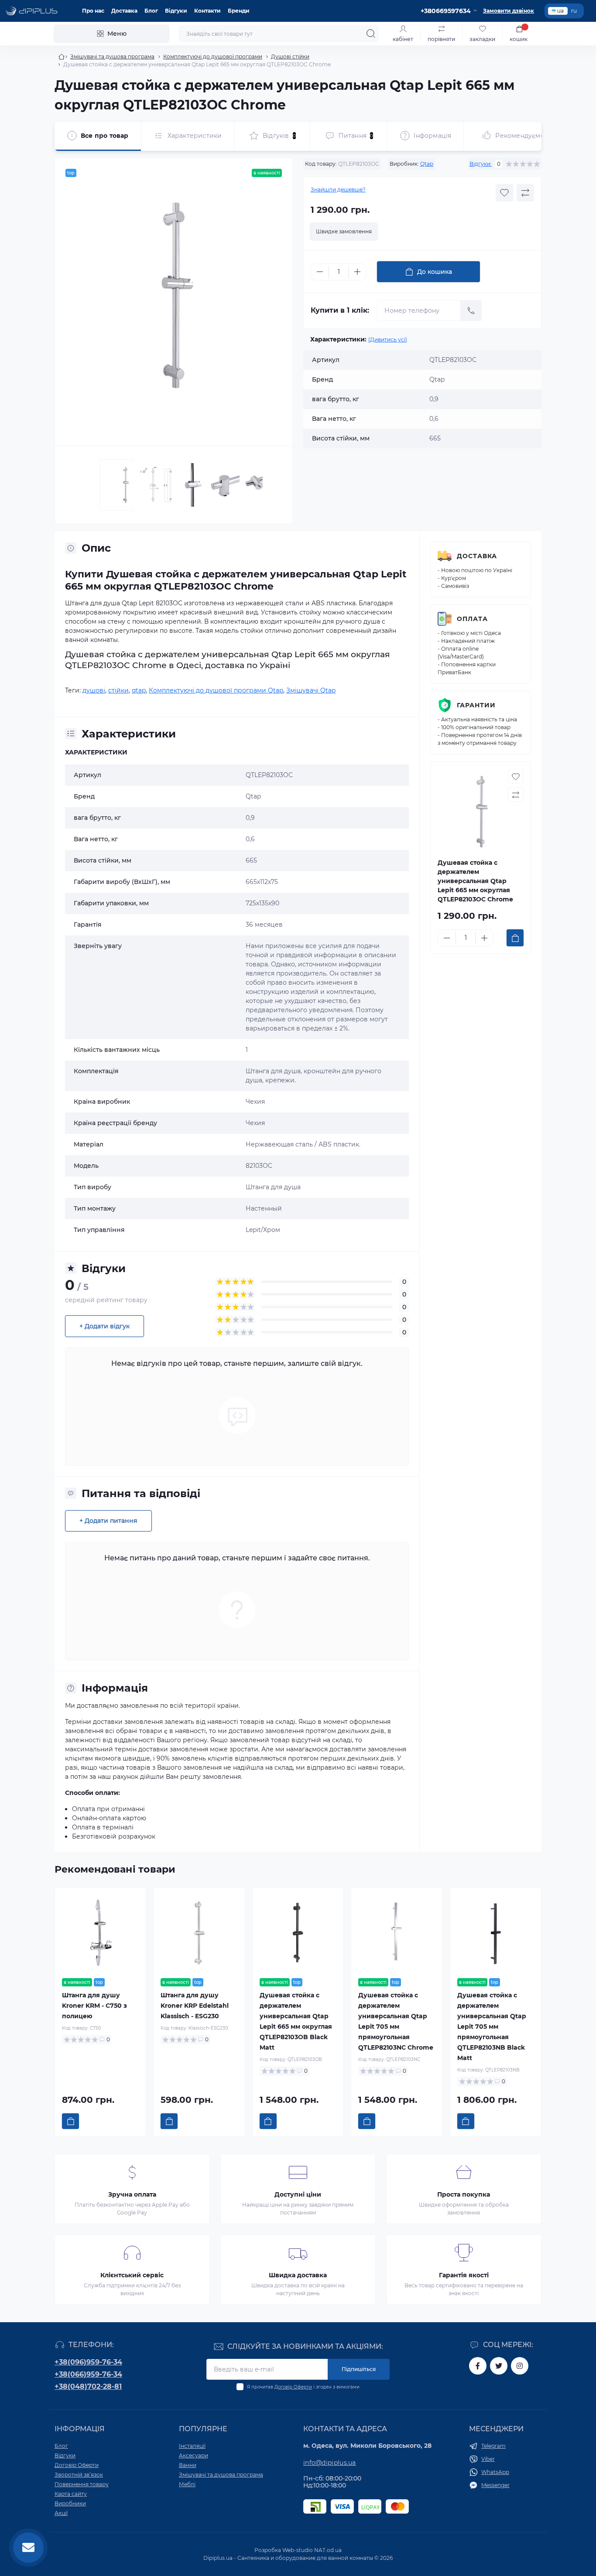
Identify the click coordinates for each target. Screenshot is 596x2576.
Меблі (187, 2484)
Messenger (495, 2485)
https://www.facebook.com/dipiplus (478, 2366)
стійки (118, 690)
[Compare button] (525, 193)
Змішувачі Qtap (311, 690)
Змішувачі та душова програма (112, 56)
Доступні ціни (298, 2194)
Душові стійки (290, 56)
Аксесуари (194, 2455)
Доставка (124, 11)
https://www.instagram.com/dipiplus (520, 2366)
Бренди (239, 11)
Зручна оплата (132, 2194)
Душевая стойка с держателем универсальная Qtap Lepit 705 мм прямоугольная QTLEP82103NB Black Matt (492, 2027)
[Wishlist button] (504, 193)
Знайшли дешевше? (338, 189)
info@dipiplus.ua (330, 2463)
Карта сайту (71, 2494)
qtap (139, 690)
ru (574, 11)
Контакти (207, 11)
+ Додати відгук (104, 1326)
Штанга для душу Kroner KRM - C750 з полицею (94, 2006)
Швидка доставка (298, 2275)
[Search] (371, 34)
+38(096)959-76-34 (88, 2362)
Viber (488, 2459)
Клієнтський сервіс (132, 2275)
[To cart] (515, 938)
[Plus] (357, 272)
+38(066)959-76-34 (88, 2374)
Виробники (70, 2503)
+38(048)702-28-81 (88, 2387)
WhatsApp (495, 2472)
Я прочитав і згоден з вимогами (303, 2387)
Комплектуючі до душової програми (213, 56)
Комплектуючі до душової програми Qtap (216, 690)
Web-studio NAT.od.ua (312, 2550)
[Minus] (320, 272)
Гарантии (476, 705)
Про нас (93, 11)
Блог (151, 11)
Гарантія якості (464, 2275)
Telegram (493, 2446)
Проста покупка (464, 2194)
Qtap (427, 164)
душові (94, 690)
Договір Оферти (293, 2387)
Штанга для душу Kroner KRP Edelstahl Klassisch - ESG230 (195, 2006)
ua (560, 11)
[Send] (471, 310)
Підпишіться (359, 2369)
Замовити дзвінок (509, 11)
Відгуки (176, 11)
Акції (61, 2513)
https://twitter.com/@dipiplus (499, 2366)
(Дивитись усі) (388, 339)
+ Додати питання (108, 1521)
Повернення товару (82, 2484)
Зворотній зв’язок (79, 2475)
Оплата (472, 619)
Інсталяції (192, 2446)
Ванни (188, 2465)
